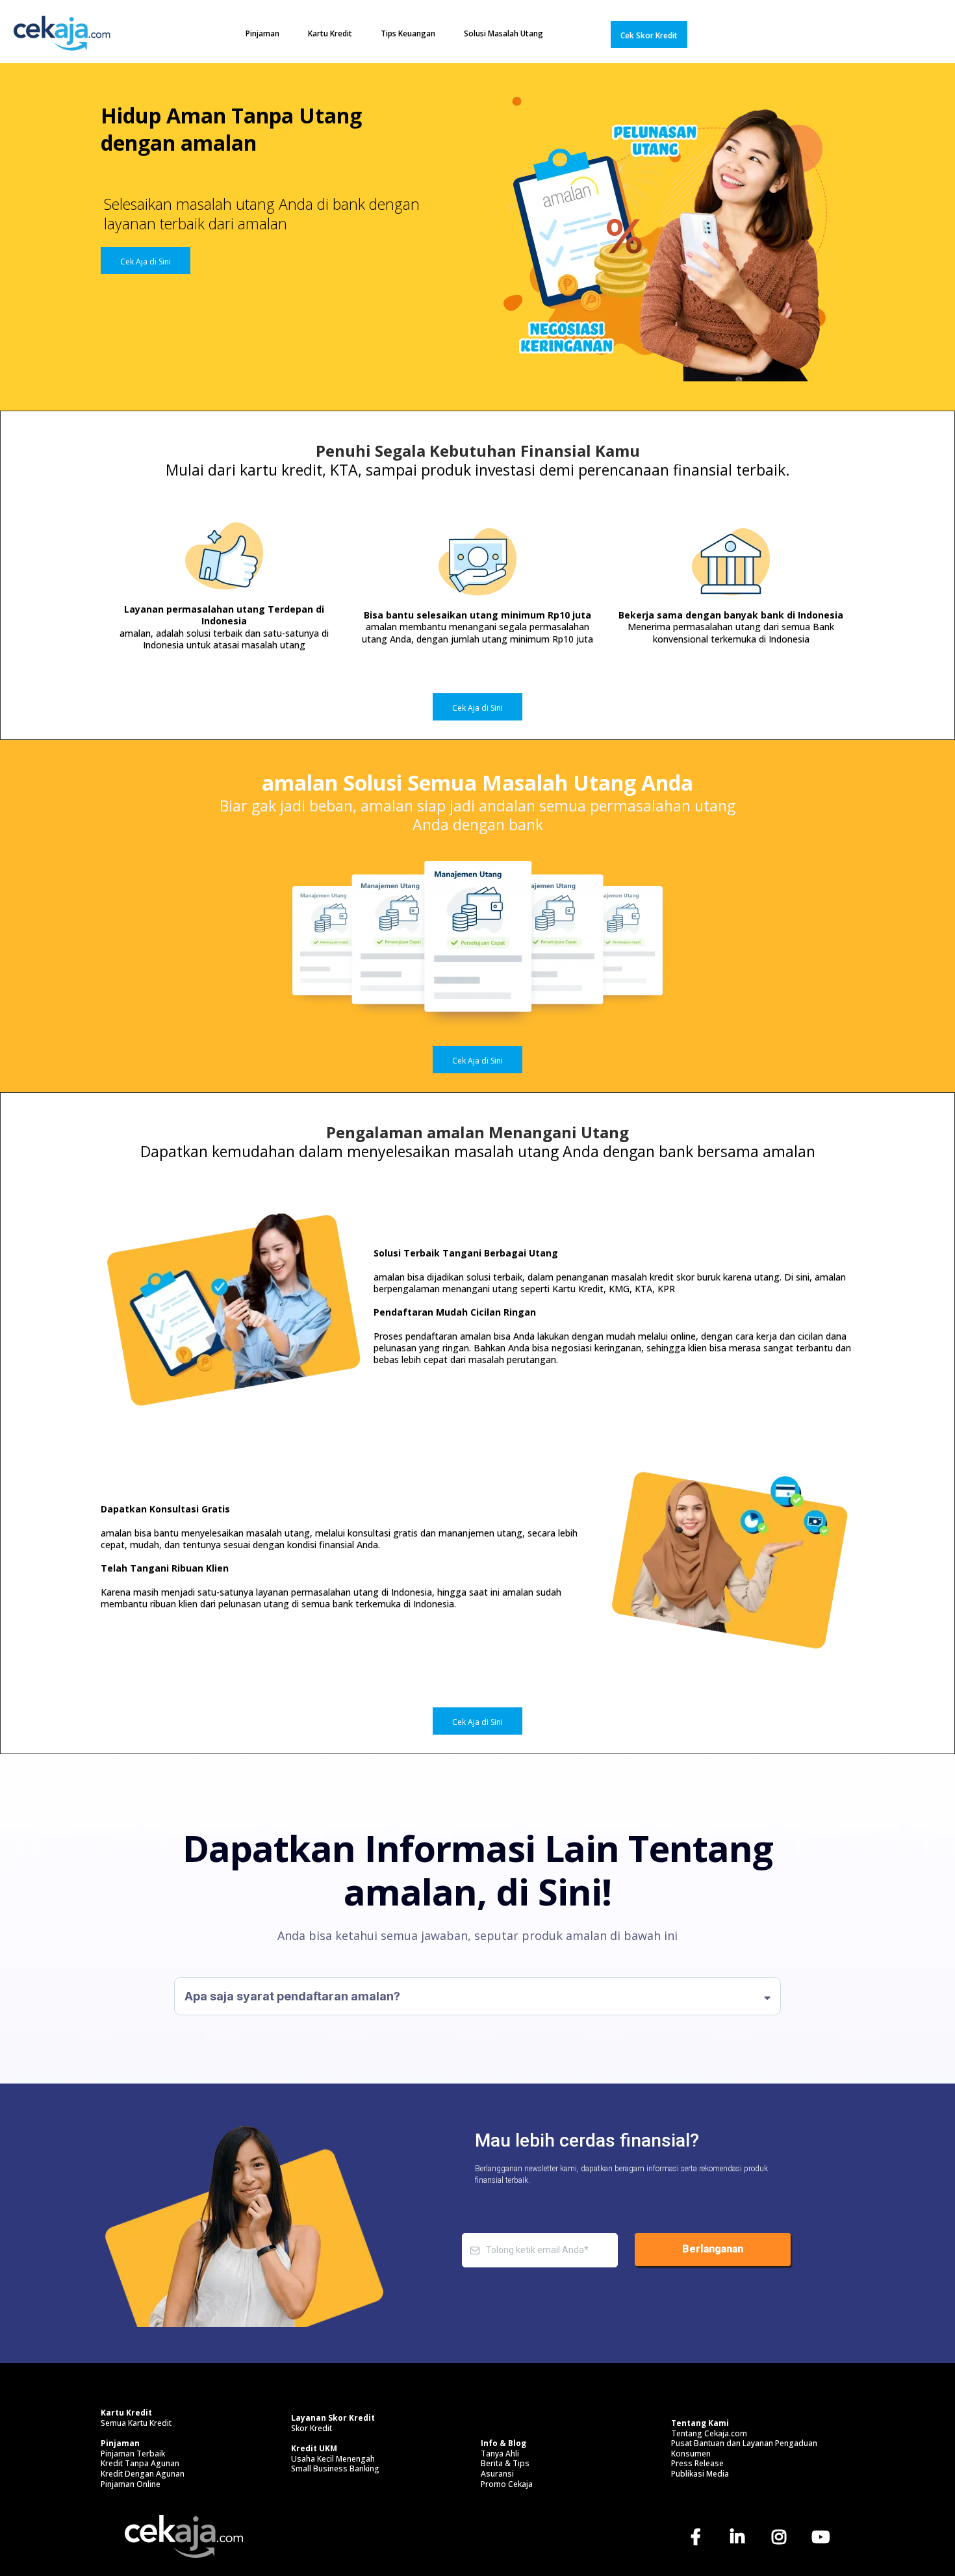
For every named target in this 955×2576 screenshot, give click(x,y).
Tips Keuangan (408, 33)
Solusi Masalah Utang (503, 33)
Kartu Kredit (330, 33)
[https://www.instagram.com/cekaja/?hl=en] (782, 2536)
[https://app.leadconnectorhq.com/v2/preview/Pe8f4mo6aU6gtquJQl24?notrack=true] (62, 34)
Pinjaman (262, 33)
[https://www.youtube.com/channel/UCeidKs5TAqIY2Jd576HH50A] (824, 2536)
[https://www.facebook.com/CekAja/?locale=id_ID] (699, 2536)
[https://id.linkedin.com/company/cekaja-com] (740, 2536)
